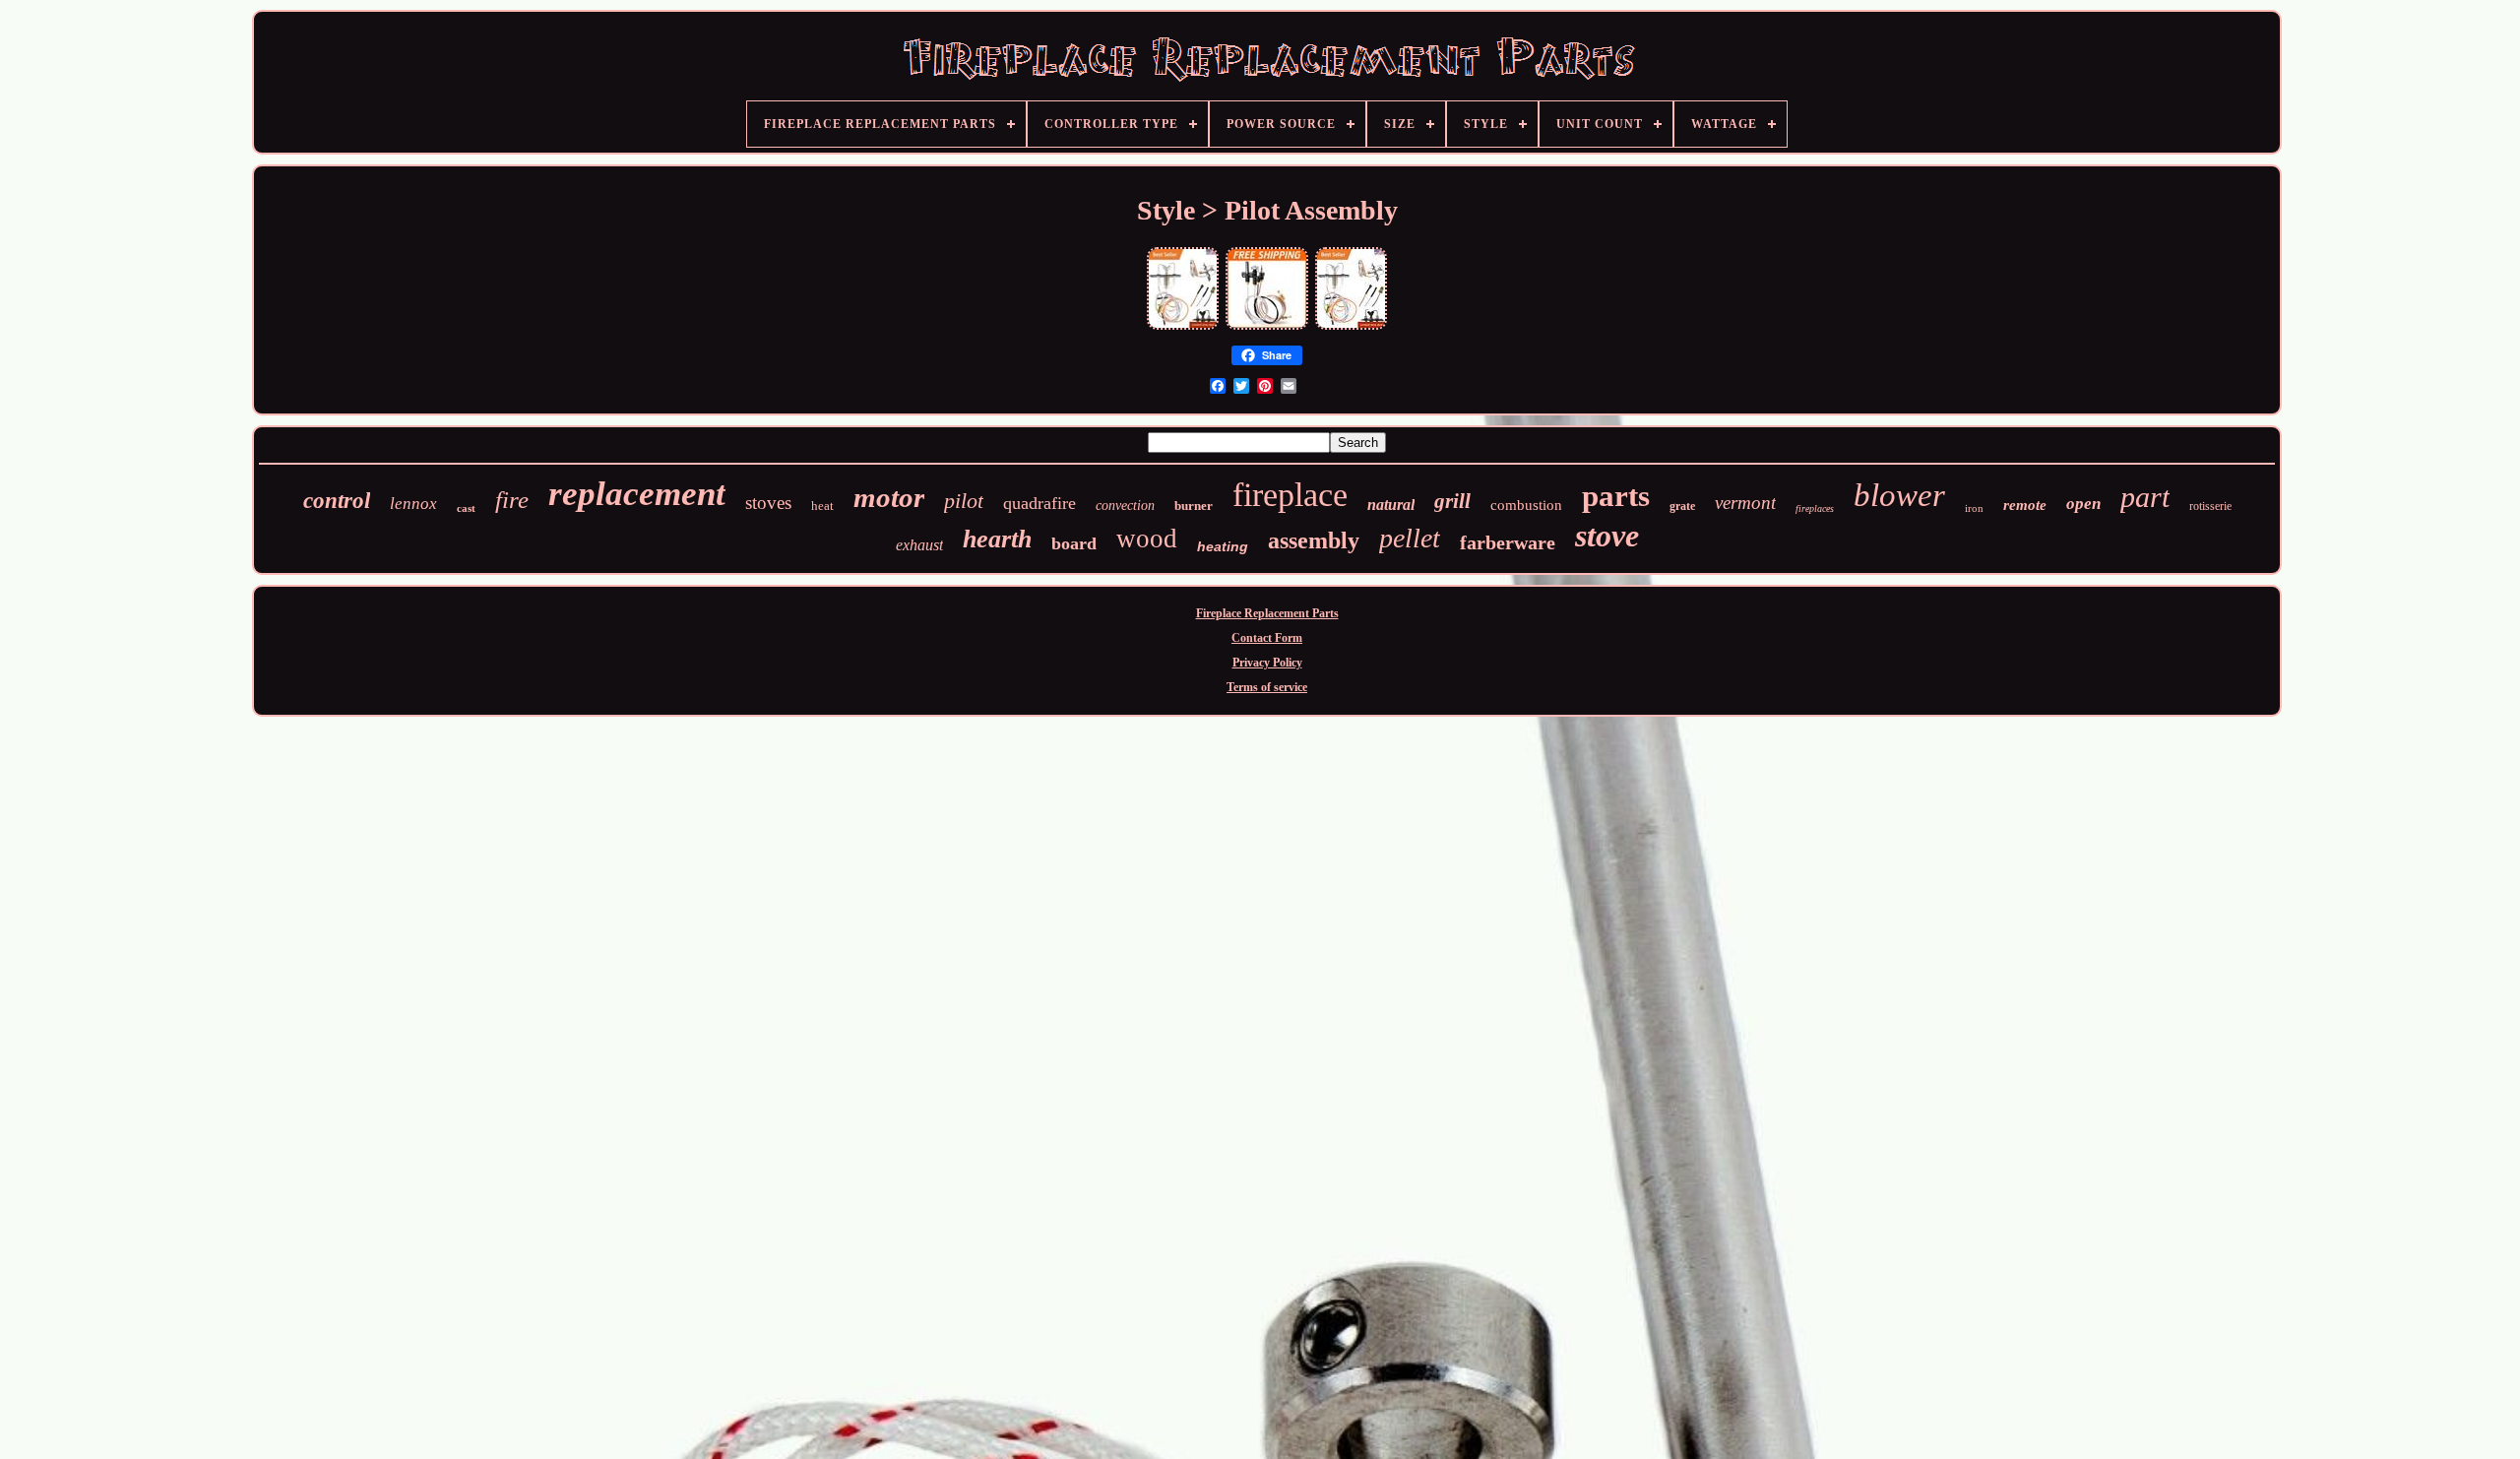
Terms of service (1267, 687)
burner (1194, 506)
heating (1223, 546)
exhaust (919, 545)
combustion (1526, 505)
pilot (964, 501)
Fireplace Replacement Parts (1267, 613)
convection (1125, 506)
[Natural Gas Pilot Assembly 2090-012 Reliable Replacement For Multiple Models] (1183, 328)
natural (1391, 505)
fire (512, 500)
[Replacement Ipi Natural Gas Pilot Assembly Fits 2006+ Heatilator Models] (1351, 328)
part (2145, 497)
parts (1616, 496)
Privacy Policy (1267, 663)
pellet (1410, 538)
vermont (1745, 503)
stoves (768, 503)
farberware (1508, 542)
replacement (637, 494)
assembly (1314, 540)
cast (466, 508)
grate (1682, 506)
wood (1147, 539)
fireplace (1290, 495)
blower (1899, 495)
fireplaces (1815, 508)
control (337, 501)
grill (1452, 501)
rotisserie (2210, 506)
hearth (997, 539)
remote (2025, 505)
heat (822, 506)
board (1074, 543)
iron (1974, 508)
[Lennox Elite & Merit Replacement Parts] (1267, 328)
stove (1607, 536)
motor (889, 497)
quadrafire (1039, 503)
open (2083, 504)
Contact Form (1267, 638)
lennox (413, 504)
